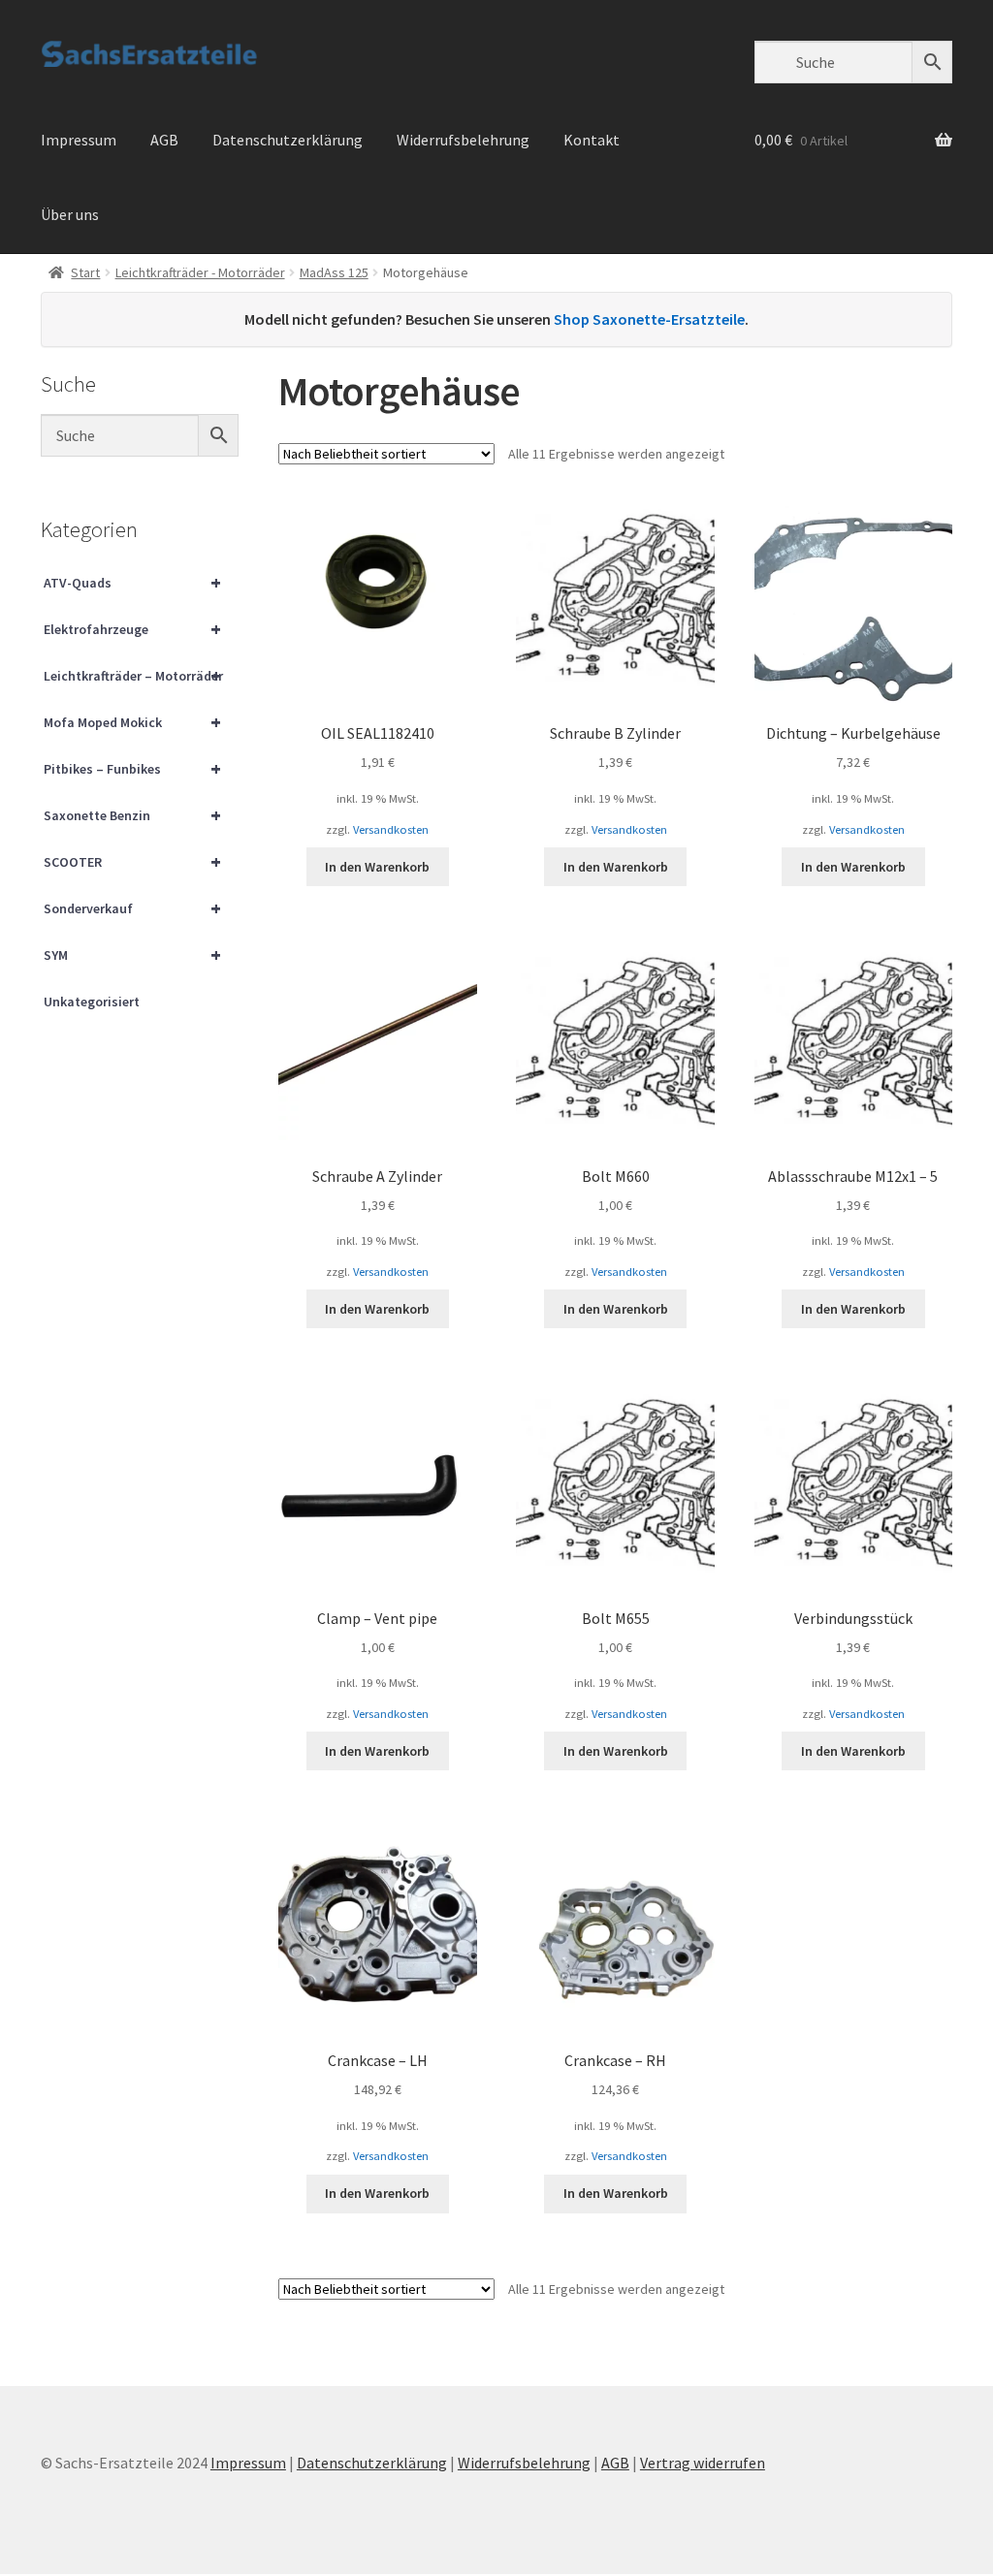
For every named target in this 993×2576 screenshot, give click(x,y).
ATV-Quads (132, 582)
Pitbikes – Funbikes (132, 768)
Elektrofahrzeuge (132, 629)
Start (85, 272)
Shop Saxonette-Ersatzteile (649, 319)
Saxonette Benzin (132, 815)
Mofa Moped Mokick (132, 722)
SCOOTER (132, 861)
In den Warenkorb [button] (377, 867)
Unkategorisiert (92, 1002)
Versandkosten (391, 829)
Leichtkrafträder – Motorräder (133, 675)
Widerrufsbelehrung (463, 140)
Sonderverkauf (132, 908)
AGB (164, 140)
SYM (132, 954)
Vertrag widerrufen (703, 2463)
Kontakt (592, 140)
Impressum (79, 140)
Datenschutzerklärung (288, 140)
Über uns (70, 214)
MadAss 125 (334, 272)
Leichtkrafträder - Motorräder (200, 272)
